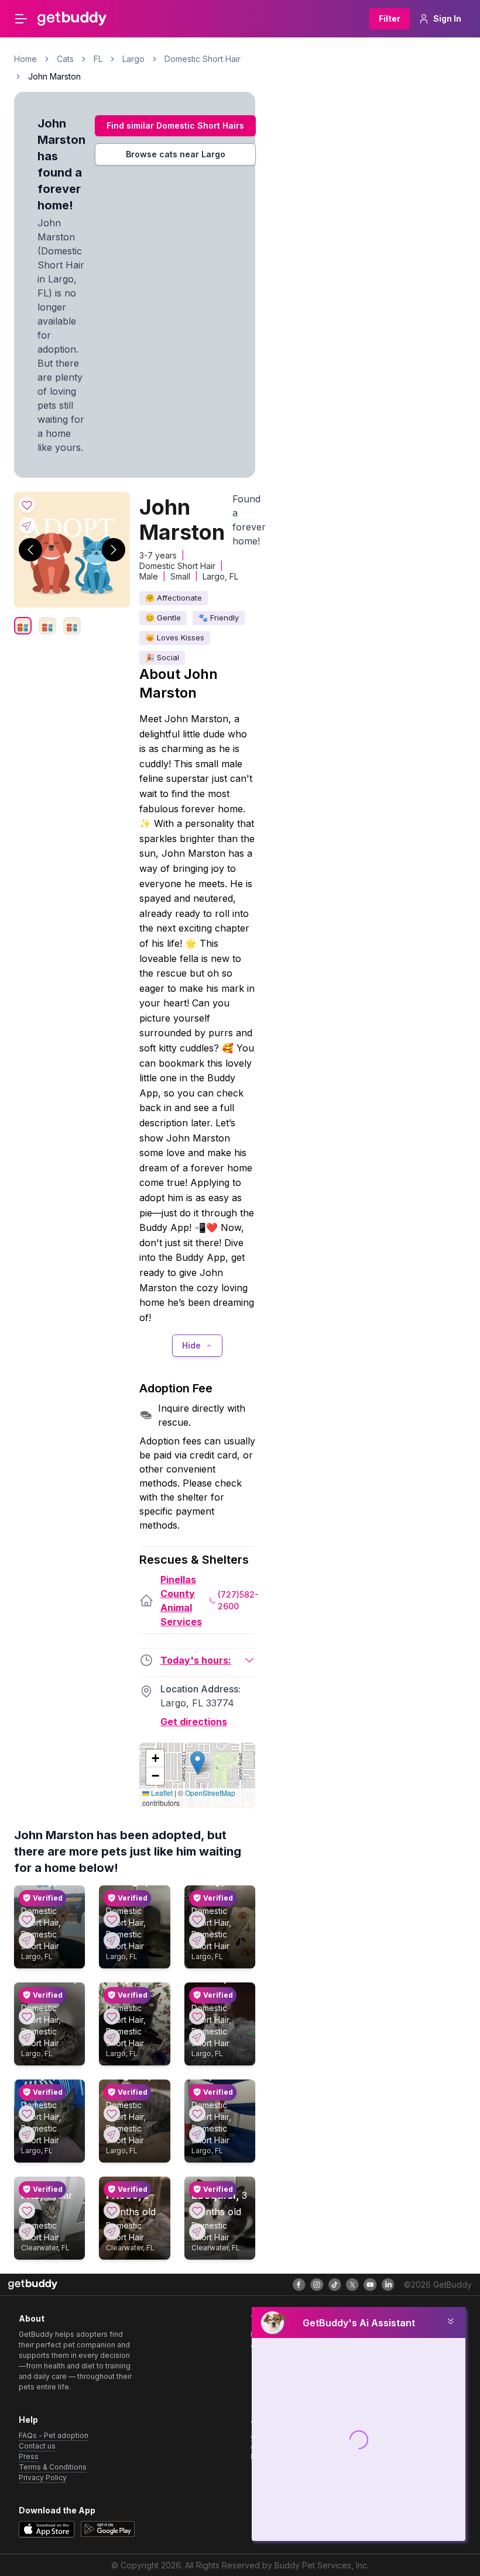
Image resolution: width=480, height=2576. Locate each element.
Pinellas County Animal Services (181, 1601)
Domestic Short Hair (203, 59)
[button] (198, 1763)
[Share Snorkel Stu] (197, 2134)
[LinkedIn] (388, 2285)
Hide (191, 1345)
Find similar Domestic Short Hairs (175, 125)
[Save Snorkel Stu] (197, 2113)
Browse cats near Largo (176, 154)
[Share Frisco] (112, 2232)
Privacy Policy (43, 2477)
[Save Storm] (197, 2016)
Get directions (194, 1722)
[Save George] (112, 1919)
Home (25, 59)
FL (98, 59)
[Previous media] (30, 550)
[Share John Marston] (27, 526)
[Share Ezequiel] (197, 2232)
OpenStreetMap (210, 1793)
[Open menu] (21, 19)
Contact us (37, 2446)
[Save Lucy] (112, 2016)
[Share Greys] (27, 2134)
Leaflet (161, 1793)
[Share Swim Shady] (27, 1940)
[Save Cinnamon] (27, 2016)
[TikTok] (335, 2285)
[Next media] (114, 550)
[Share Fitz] (27, 2232)
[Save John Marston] (27, 505)
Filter (390, 18)
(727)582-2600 (238, 1600)
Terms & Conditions (53, 2467)
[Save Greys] (27, 2113)
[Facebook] (299, 2285)
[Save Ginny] (197, 1919)
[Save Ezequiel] (197, 2211)
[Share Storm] (197, 2037)
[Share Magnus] (112, 2134)
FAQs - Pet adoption (54, 2435)
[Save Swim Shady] (27, 1919)
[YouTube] (370, 2285)
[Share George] (112, 1940)
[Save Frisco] (112, 2211)
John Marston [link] (54, 76)
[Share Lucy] (112, 2037)
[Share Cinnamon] (27, 2037)
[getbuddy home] (33, 2284)
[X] (352, 2285)
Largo (133, 59)
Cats (65, 59)
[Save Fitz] (27, 2211)
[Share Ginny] (197, 1940)
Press (29, 2456)
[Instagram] (317, 2285)
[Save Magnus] (112, 2113)
